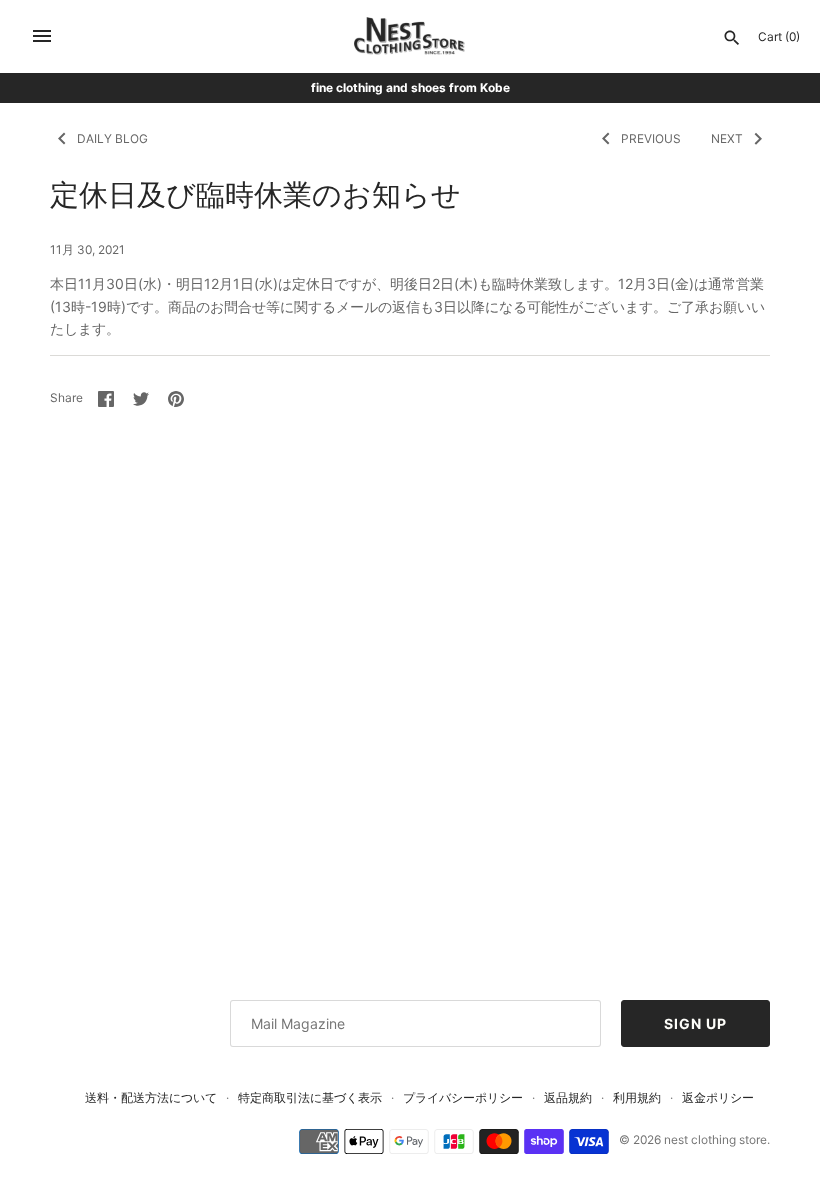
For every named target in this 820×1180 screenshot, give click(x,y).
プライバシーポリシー (463, 1097)
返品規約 (568, 1097)
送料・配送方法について (151, 1097)
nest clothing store (715, 1139)
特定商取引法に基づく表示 (310, 1097)
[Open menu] (42, 36)
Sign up (695, 1023)
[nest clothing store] (410, 36)
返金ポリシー (718, 1097)
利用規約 (637, 1097)
